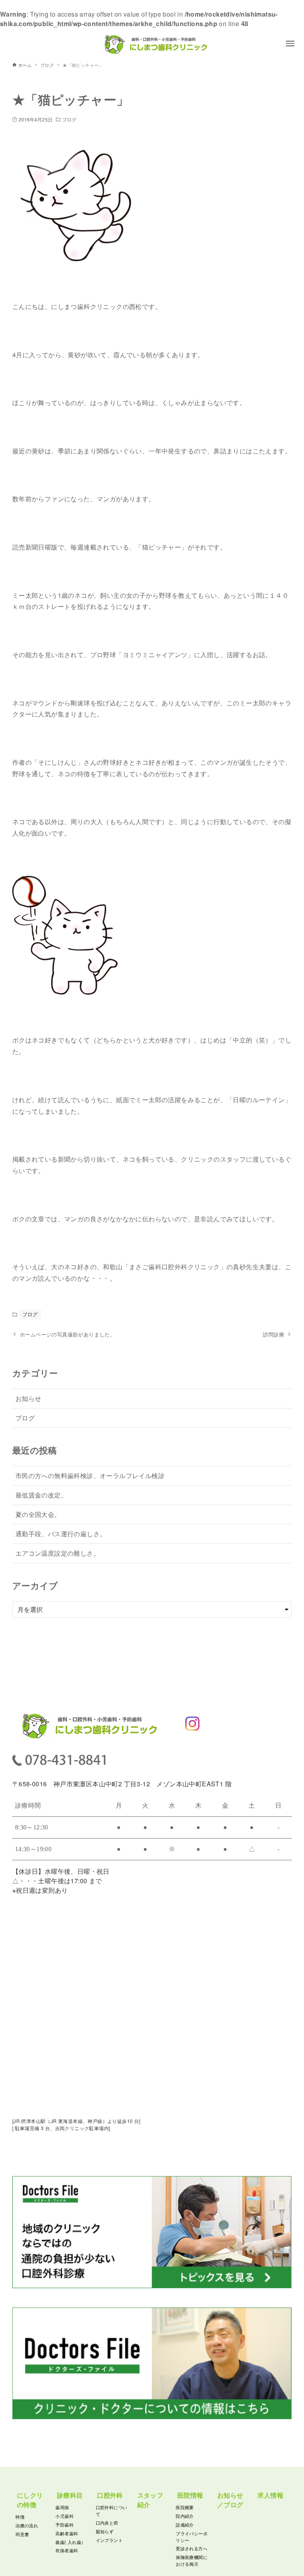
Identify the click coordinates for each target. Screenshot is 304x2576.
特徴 (20, 2517)
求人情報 (270, 2495)
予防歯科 (65, 2525)
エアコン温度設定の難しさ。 (58, 1553)
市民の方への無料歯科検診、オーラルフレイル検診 (90, 1476)
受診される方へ (192, 2548)
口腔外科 (110, 2495)
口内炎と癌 (107, 2523)
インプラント (109, 2540)
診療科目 (70, 2495)
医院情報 (190, 2495)
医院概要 (185, 2507)
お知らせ (28, 1398)
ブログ (69, 119)
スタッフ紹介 (150, 2500)
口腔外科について (112, 2511)
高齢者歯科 (67, 2533)
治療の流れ (27, 2525)
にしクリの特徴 (30, 2500)
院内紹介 (185, 2516)
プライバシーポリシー (192, 2537)
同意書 (22, 2534)
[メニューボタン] (290, 44)
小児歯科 (65, 2516)
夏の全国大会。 (38, 1514)
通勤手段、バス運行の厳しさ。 (61, 1534)
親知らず (105, 2531)
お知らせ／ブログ (230, 2500)
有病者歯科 (67, 2550)
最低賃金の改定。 (41, 1495)
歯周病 (62, 2507)
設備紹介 (185, 2525)
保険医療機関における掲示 (192, 2560)
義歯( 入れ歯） (70, 2542)
